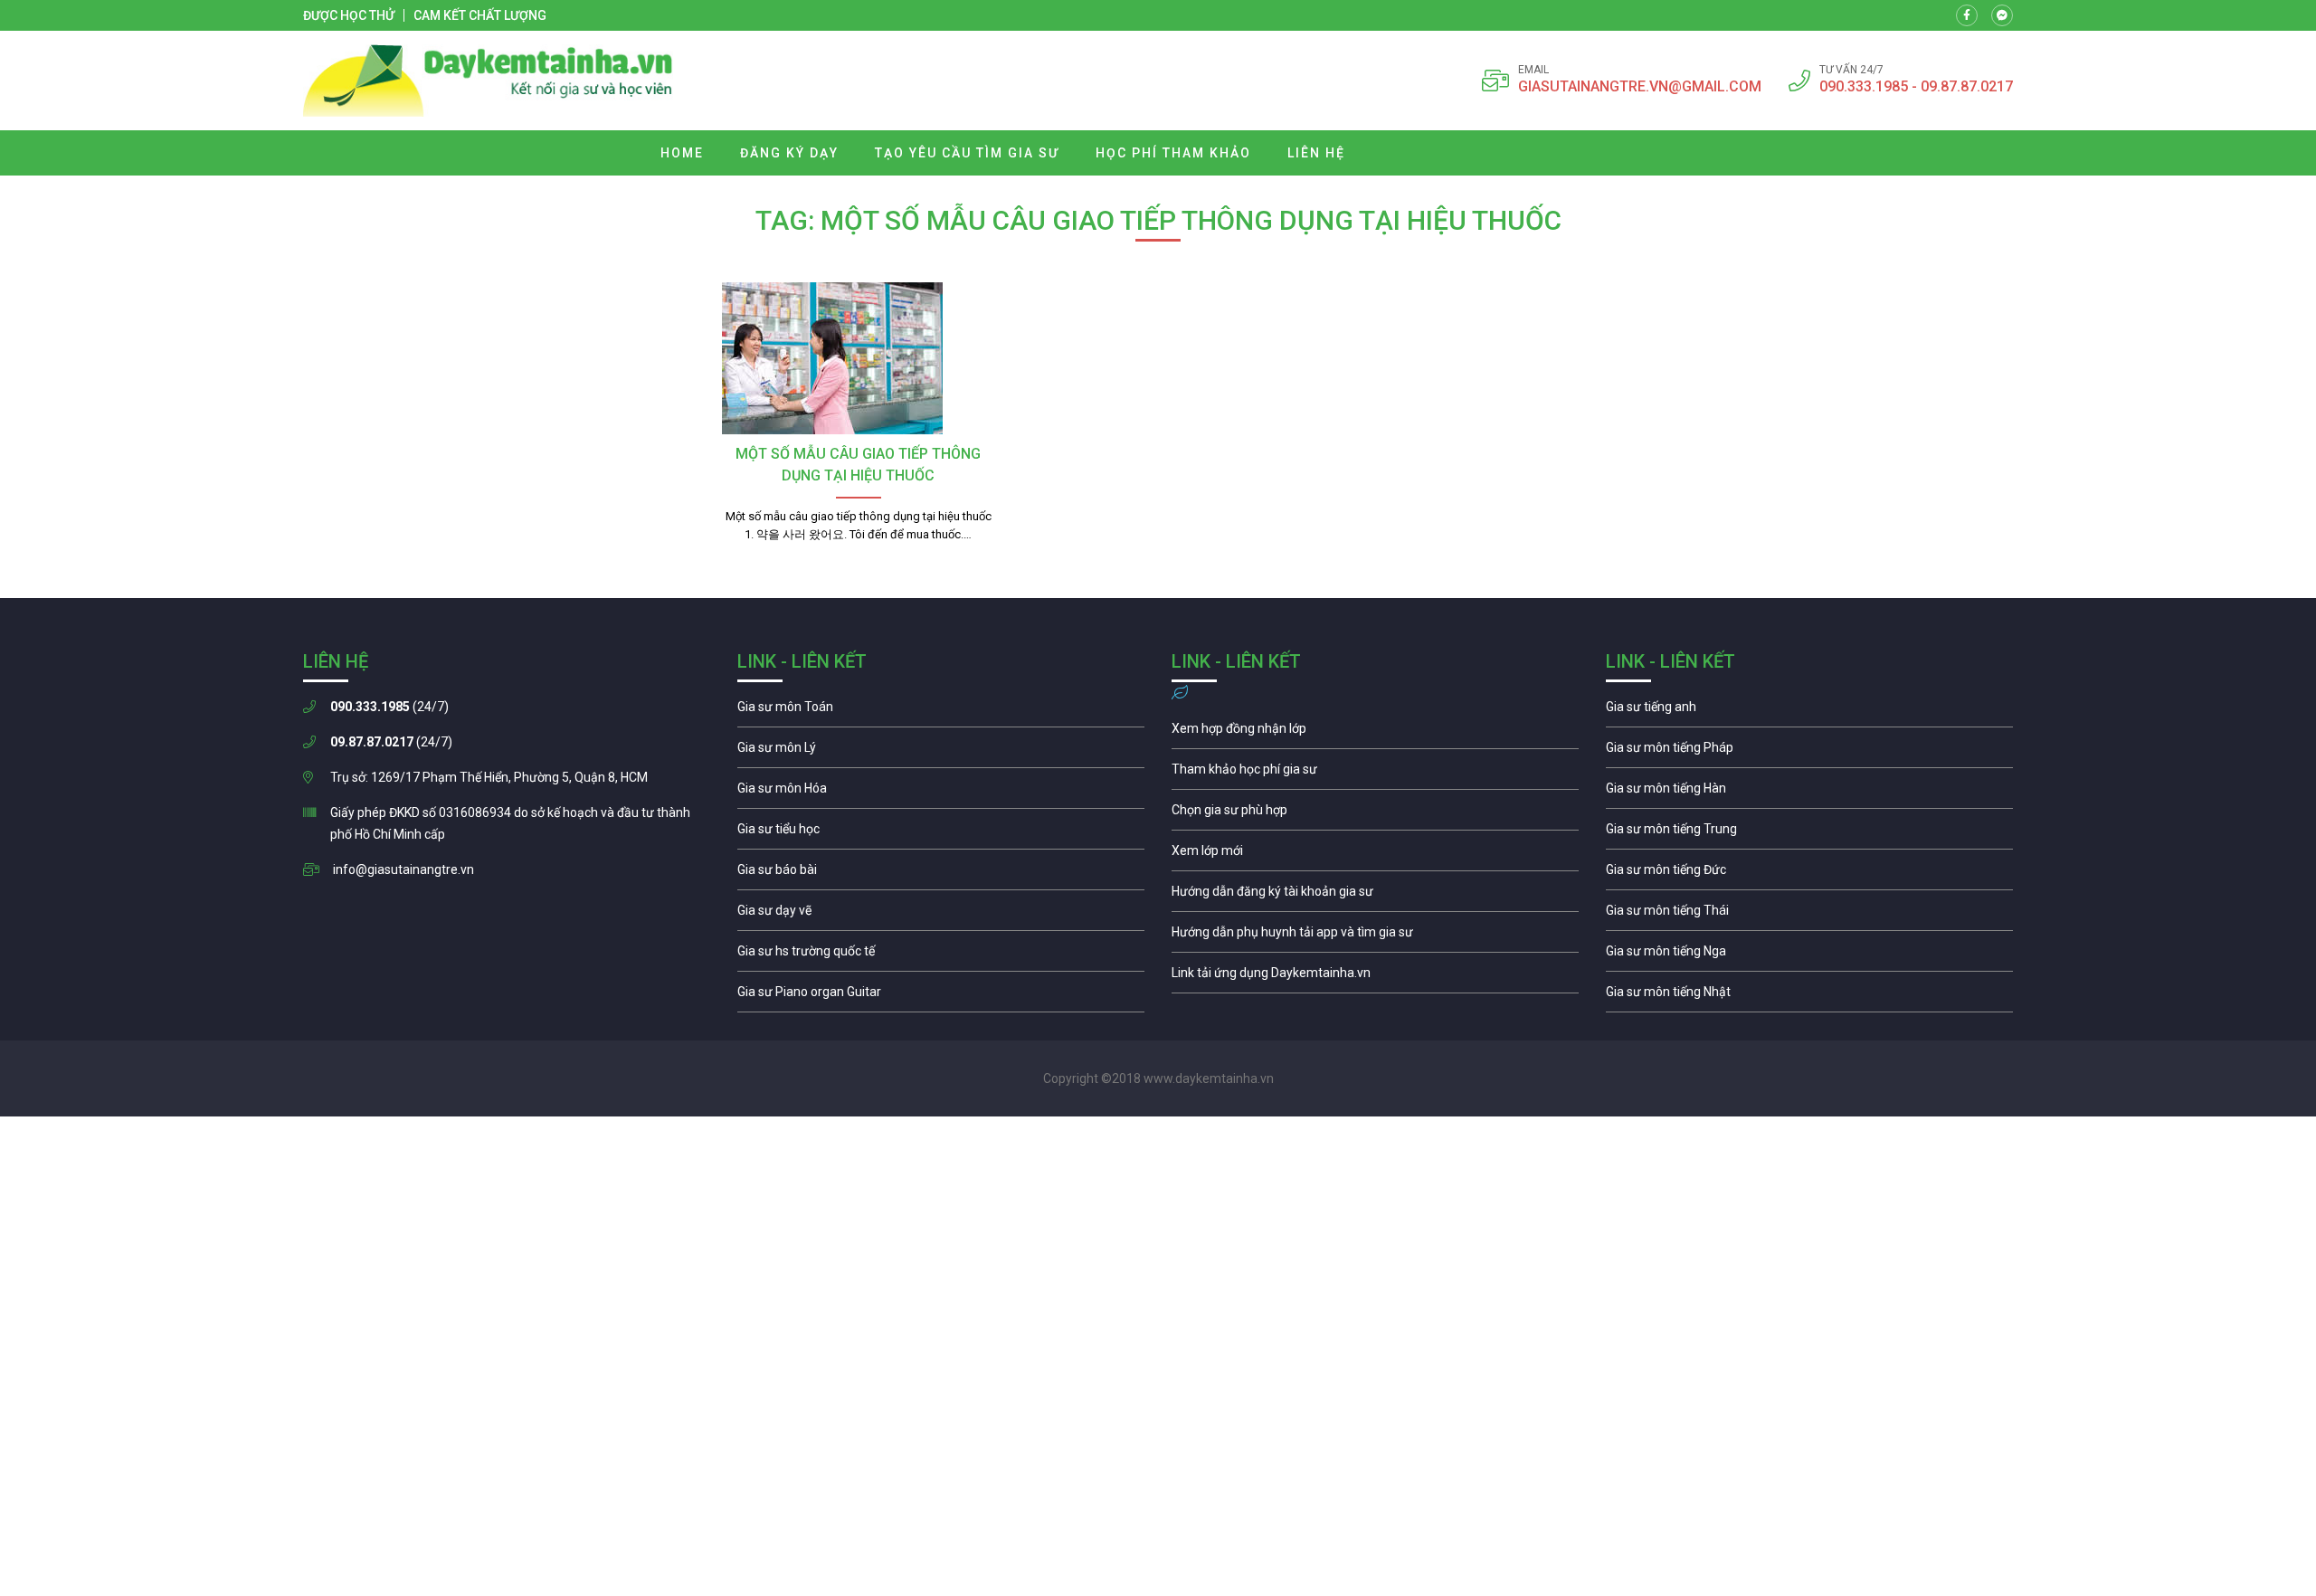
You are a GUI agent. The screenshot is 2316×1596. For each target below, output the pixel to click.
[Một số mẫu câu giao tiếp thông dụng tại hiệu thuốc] (858, 358)
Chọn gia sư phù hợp (1375, 814)
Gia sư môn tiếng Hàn (1809, 793)
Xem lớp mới (1375, 855)
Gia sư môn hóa (941, 793)
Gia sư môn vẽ (941, 915)
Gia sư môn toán (941, 711)
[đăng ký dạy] (488, 81)
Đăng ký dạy (789, 153)
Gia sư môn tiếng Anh (1809, 711)
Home (682, 153)
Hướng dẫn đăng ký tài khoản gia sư (1375, 896)
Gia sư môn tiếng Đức (1809, 874)
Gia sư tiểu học (941, 833)
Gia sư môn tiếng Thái (1809, 915)
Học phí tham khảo (1173, 153)
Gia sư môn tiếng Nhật (1809, 996)
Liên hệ (1316, 153)
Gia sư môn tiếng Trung (1809, 833)
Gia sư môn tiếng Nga (1375, 977)
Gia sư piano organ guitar (941, 996)
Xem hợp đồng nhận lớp (1375, 733)
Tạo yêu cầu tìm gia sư (967, 153)
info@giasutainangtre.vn (403, 869)
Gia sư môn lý (941, 752)
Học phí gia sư (1375, 774)
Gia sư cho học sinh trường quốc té (941, 955)
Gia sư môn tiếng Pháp (1809, 752)
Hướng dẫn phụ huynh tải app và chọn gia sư (1375, 936)
